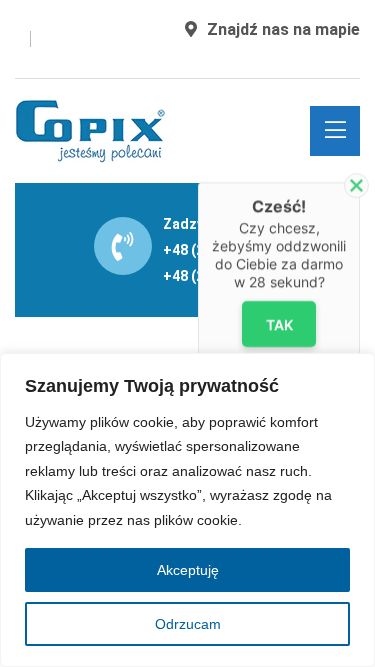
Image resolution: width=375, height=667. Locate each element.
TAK (278, 324)
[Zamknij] (356, 185)
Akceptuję (188, 570)
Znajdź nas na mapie (283, 29)
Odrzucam (188, 624)
